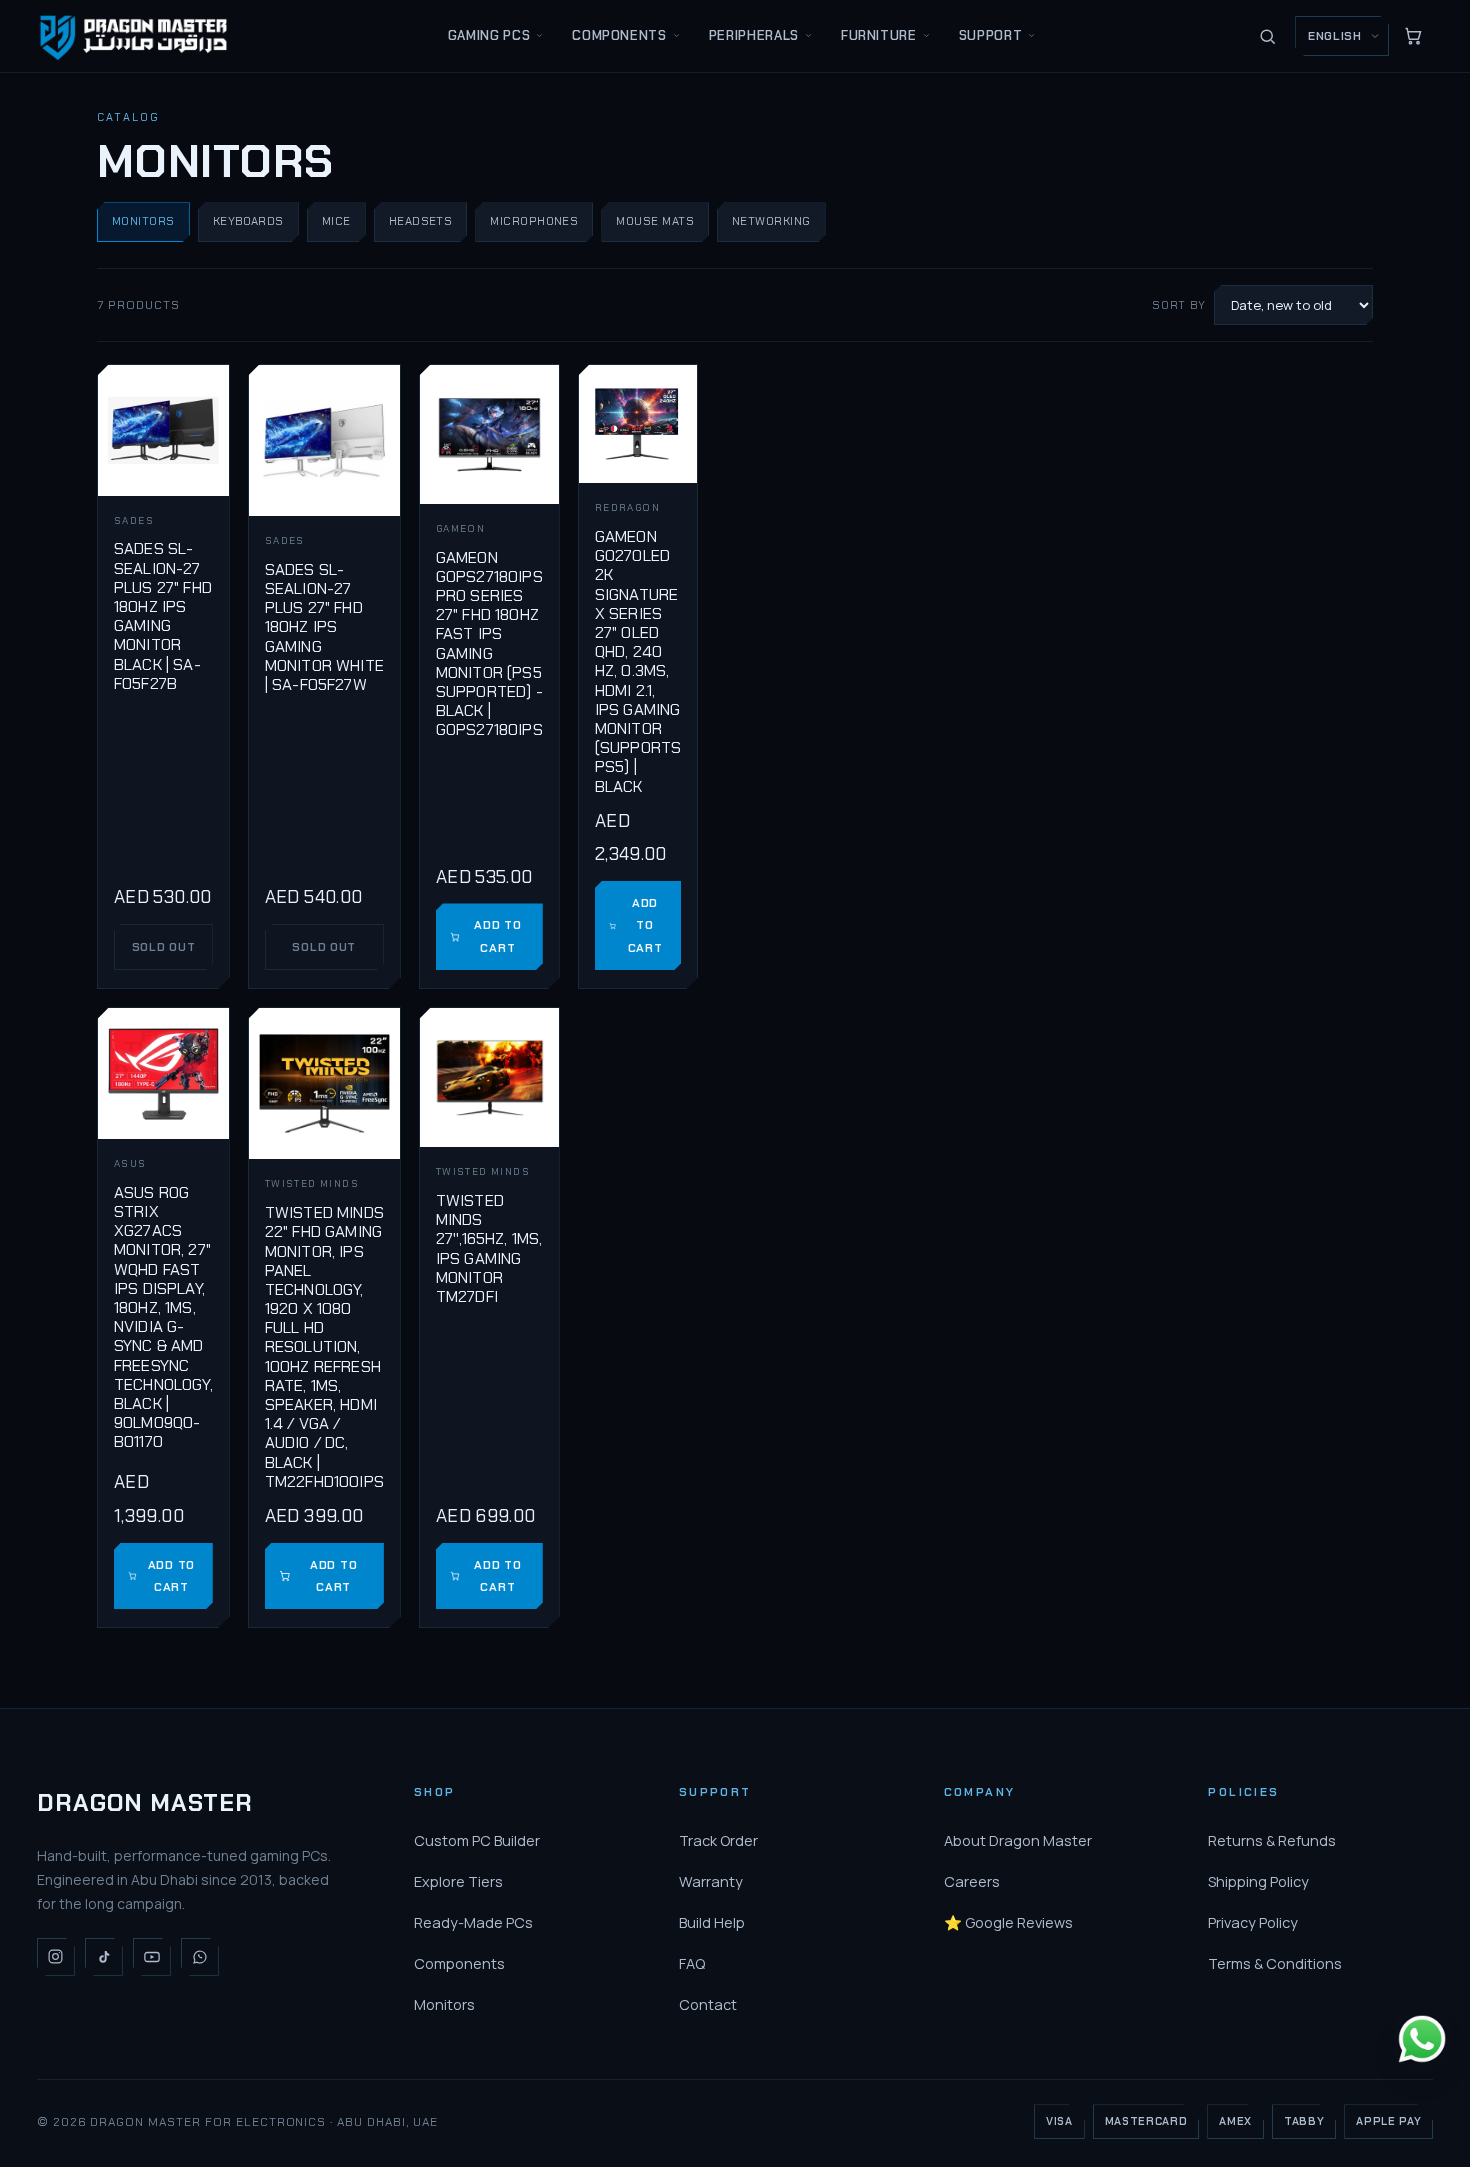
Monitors (143, 221)
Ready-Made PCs (473, 1922)
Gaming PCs (489, 35)
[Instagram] (56, 1957)
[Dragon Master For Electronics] (137, 35)
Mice (336, 221)
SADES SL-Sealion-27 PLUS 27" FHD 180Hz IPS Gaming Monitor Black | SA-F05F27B (163, 615)
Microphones (534, 221)
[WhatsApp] (200, 1957)
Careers (972, 1881)
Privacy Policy (1253, 1922)
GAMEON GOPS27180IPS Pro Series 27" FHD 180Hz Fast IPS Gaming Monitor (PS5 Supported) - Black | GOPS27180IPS (489, 644)
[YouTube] (152, 1957)
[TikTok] (104, 1957)
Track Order (718, 1840)
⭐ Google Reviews (1008, 1922)
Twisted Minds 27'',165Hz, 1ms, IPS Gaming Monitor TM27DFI (489, 1248)
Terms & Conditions (1275, 1963)
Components (619, 35)
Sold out (164, 947)
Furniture (879, 35)
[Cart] (1413, 36)
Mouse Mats (655, 221)
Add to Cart (497, 936)
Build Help (712, 1922)
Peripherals (754, 35)
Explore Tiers (458, 1881)
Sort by (1179, 305)
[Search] (1267, 36)
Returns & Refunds (1272, 1840)
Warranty (711, 1881)
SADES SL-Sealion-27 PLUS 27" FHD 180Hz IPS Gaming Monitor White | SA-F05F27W (324, 627)
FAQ (692, 1963)
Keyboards (248, 221)
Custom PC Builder (477, 1840)
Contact (708, 2004)
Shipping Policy (1258, 1881)
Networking (771, 221)
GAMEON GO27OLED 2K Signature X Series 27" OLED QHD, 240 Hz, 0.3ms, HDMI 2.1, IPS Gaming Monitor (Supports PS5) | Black (638, 661)
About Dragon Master (1018, 1840)
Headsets (421, 221)
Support (991, 35)
